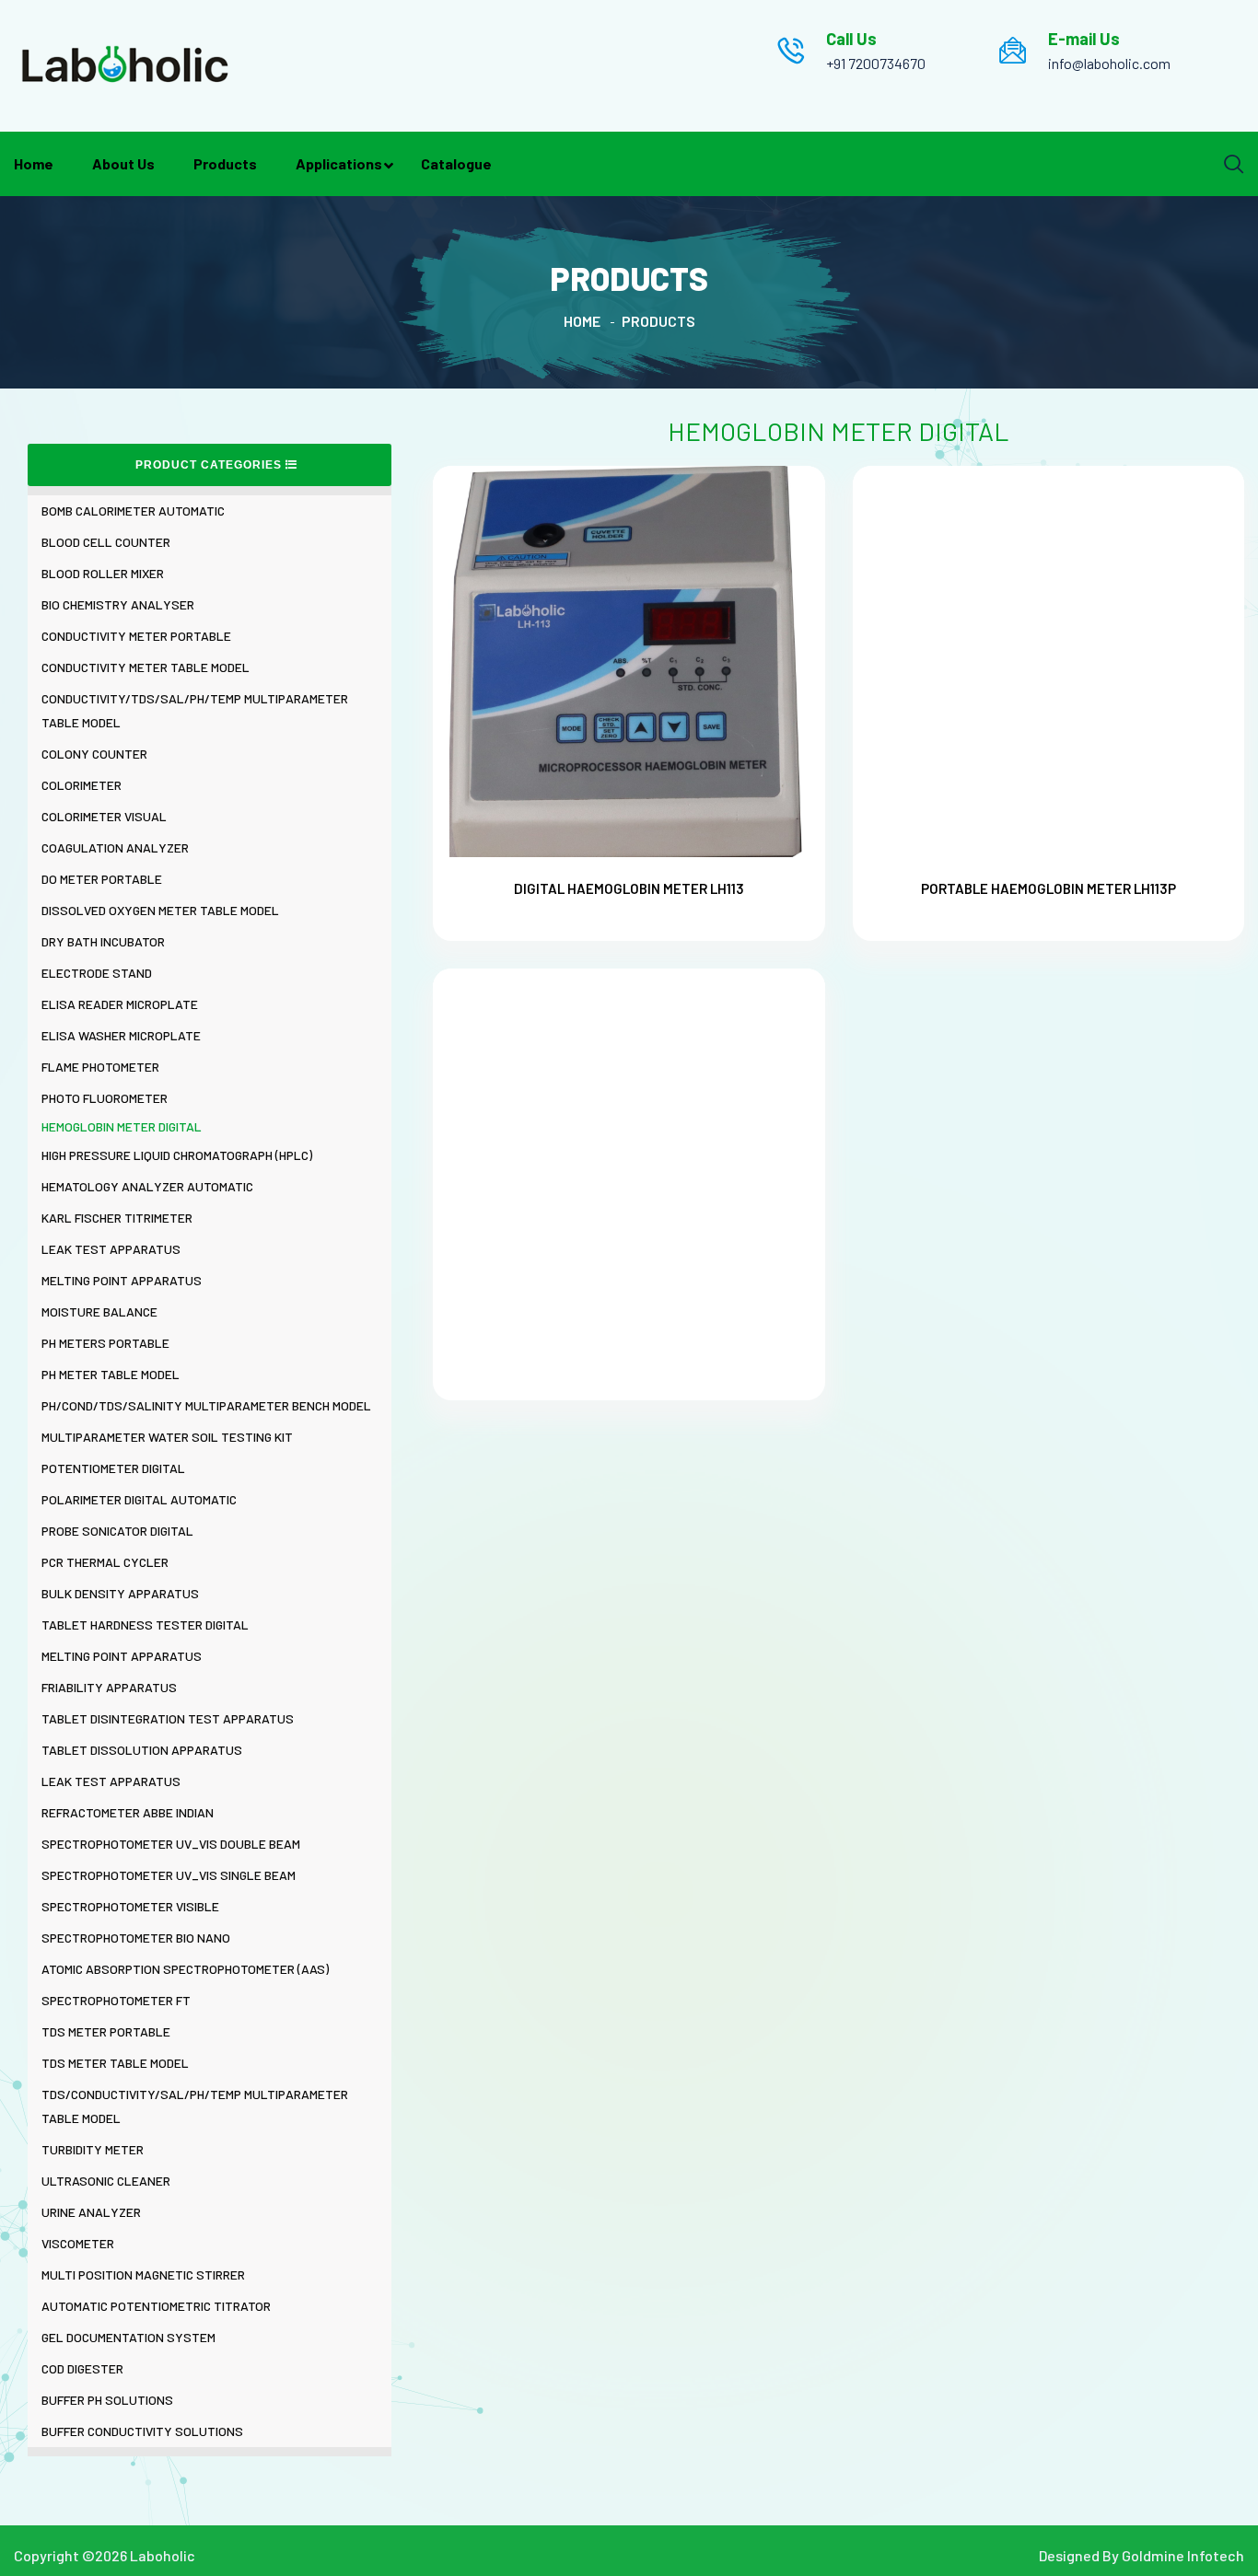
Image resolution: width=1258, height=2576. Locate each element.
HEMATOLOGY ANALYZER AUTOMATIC (147, 1186)
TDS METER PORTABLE (106, 2031)
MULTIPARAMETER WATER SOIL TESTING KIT (167, 1437)
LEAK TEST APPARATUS (111, 1249)
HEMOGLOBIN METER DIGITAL (122, 1126)
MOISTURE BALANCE (99, 1311)
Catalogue (456, 163)
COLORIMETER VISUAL (104, 816)
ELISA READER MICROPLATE (120, 1004)
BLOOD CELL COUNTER (106, 542)
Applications (339, 163)
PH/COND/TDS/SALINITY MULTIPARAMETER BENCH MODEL (206, 1405)
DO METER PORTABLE (102, 879)
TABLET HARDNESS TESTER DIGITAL (145, 1625)
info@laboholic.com (1109, 63)
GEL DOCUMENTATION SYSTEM (128, 2337)
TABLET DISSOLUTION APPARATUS (142, 1750)
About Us (123, 163)
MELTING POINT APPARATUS (122, 1280)
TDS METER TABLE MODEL (115, 2063)
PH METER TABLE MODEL (111, 1374)
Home (34, 163)
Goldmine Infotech (1183, 2555)
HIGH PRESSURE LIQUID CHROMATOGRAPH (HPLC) (177, 1155)
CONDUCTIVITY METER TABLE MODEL (146, 667)
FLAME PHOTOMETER (100, 1067)
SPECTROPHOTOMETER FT (116, 2000)
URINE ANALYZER (91, 2212)
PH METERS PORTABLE (105, 1343)
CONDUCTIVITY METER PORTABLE (136, 636)
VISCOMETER (78, 2243)
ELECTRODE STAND (97, 973)
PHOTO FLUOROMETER (105, 1098)
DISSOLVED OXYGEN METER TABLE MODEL (160, 910)
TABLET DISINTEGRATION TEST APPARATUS (168, 1718)
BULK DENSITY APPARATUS (120, 1593)
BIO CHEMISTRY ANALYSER (118, 604)
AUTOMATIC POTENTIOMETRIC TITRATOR (156, 2306)
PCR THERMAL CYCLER (105, 1562)
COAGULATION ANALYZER (115, 847)
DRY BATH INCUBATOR (103, 941)
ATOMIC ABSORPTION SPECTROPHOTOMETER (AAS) (185, 1969)
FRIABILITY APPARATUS (109, 1687)
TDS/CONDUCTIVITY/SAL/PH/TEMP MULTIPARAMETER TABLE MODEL (195, 2106)
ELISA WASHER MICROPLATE (121, 1035)
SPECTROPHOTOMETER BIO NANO (136, 1938)
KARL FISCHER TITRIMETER (117, 1218)
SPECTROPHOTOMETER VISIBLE (130, 1906)
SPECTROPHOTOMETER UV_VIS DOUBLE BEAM (171, 1844)
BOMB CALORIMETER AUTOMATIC (133, 511)
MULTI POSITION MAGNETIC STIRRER (143, 2274)
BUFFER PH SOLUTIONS (107, 2400)
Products (225, 163)
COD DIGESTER (82, 2368)
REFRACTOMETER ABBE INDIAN (128, 1812)
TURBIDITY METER (93, 2149)
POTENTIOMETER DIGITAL (113, 1468)
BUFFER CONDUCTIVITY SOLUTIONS (142, 2431)
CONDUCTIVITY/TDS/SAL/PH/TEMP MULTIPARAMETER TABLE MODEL (195, 710)
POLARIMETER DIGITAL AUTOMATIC (139, 1499)
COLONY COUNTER (94, 754)
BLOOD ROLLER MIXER (103, 573)
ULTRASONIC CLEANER (106, 2181)
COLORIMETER (82, 785)
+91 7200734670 (876, 63)
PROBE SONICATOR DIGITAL (117, 1531)
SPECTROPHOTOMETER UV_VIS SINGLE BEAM (169, 1875)
